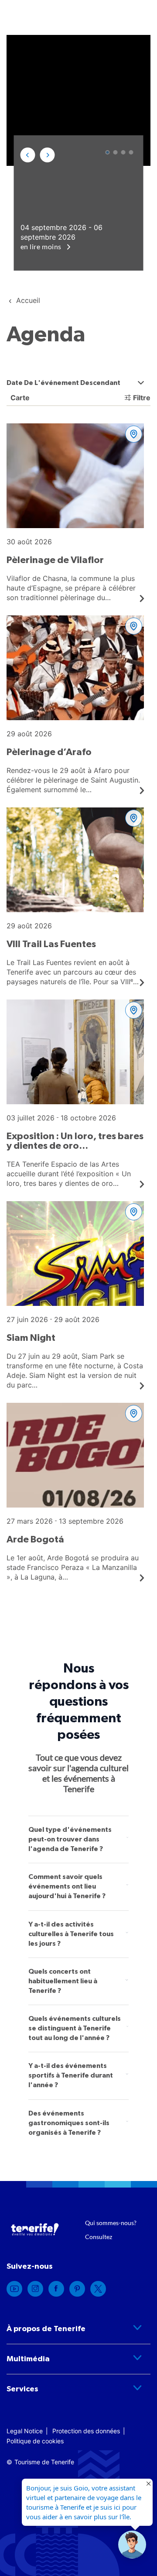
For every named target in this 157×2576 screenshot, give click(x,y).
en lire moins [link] (42, 246)
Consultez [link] (99, 2237)
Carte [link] (19, 398)
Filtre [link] (142, 398)
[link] (14, 2289)
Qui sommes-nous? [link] (111, 2223)
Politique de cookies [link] (35, 2441)
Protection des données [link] (86, 2431)
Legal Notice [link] (25, 2431)
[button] (28, 155)
